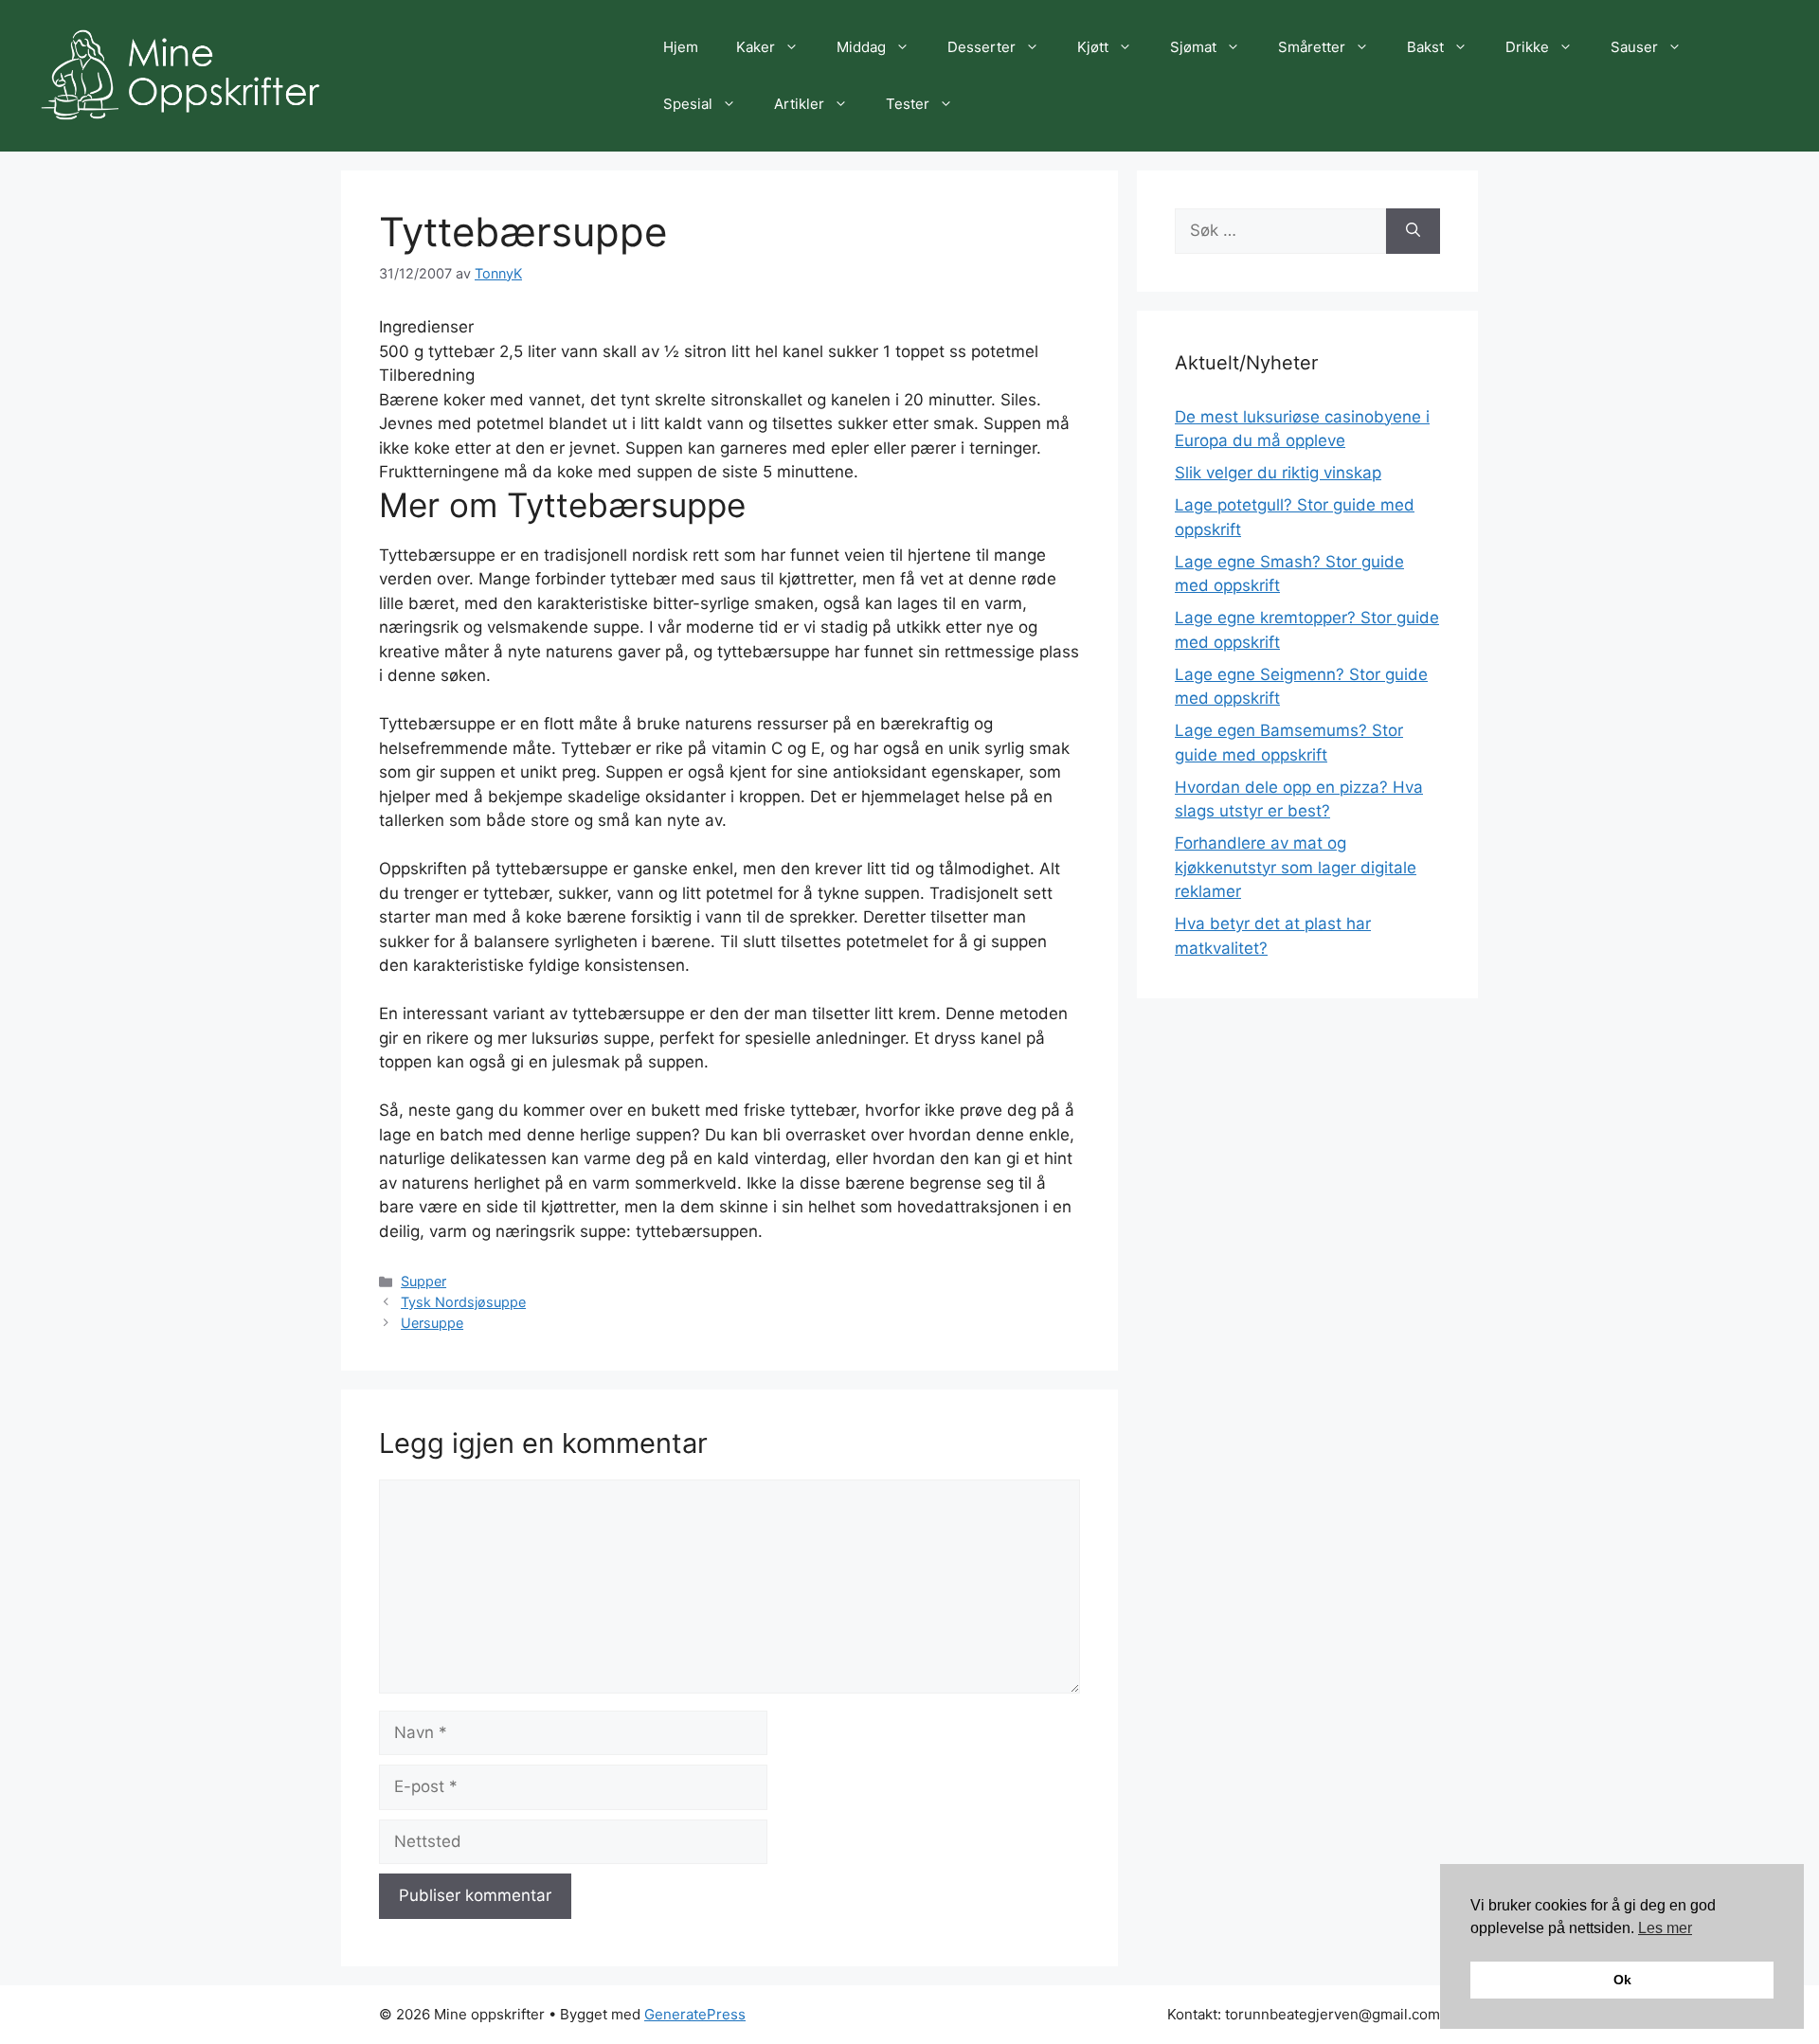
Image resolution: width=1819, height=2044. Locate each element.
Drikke (1527, 47)
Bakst (1425, 47)
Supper (423, 1281)
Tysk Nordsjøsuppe (463, 1302)
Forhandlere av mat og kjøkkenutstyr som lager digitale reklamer (1296, 867)
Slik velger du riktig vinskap (1278, 473)
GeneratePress (695, 2014)
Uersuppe (432, 1323)
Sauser (1634, 47)
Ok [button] (1622, 1980)
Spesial (688, 104)
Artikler (799, 104)
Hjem (681, 47)
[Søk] (1413, 231)
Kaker (756, 47)
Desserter (982, 47)
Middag (861, 47)
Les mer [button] (1665, 1928)
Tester (908, 104)
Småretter (1312, 47)
